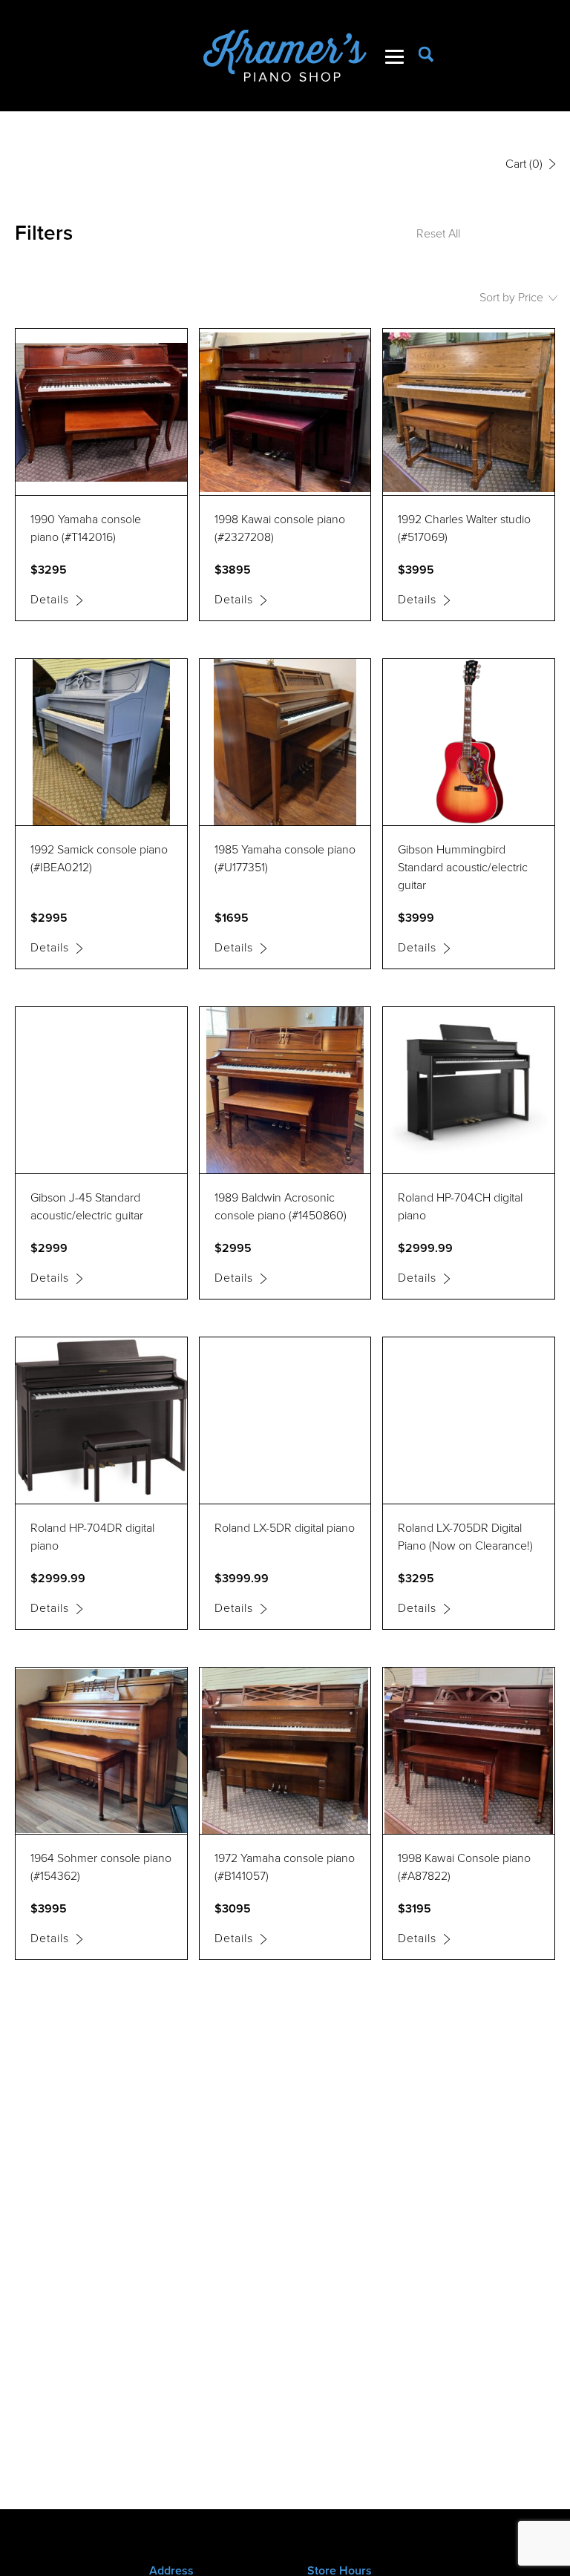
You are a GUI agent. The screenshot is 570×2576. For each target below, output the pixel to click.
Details (52, 600)
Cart (524, 164)
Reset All (438, 233)
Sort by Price (513, 297)
